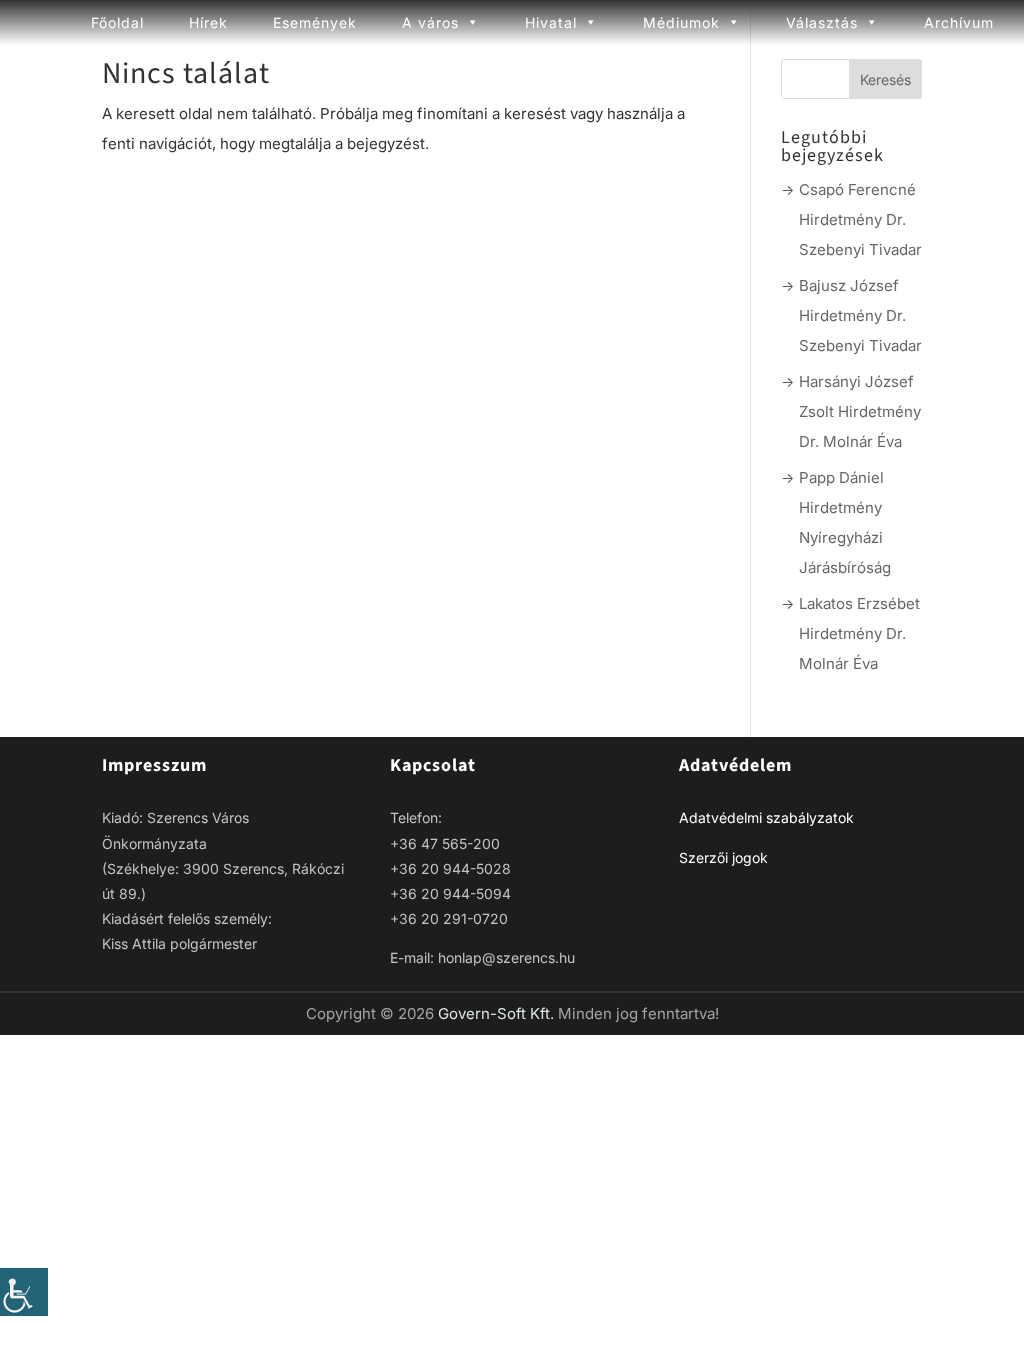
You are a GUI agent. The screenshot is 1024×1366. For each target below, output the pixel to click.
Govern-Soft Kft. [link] (498, 1013)
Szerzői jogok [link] (723, 857)
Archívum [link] (959, 22)
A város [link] (430, 22)
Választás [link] (822, 22)
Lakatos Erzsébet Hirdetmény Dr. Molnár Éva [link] (859, 633)
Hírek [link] (208, 22)
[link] (24, 1292)
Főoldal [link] (117, 22)
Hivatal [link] (551, 22)
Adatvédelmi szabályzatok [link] (766, 817)
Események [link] (315, 22)
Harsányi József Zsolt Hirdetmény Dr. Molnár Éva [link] (860, 411)
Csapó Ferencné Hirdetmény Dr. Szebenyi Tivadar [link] (860, 219)
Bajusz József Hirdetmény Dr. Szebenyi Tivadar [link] (860, 315)
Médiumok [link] (681, 22)
